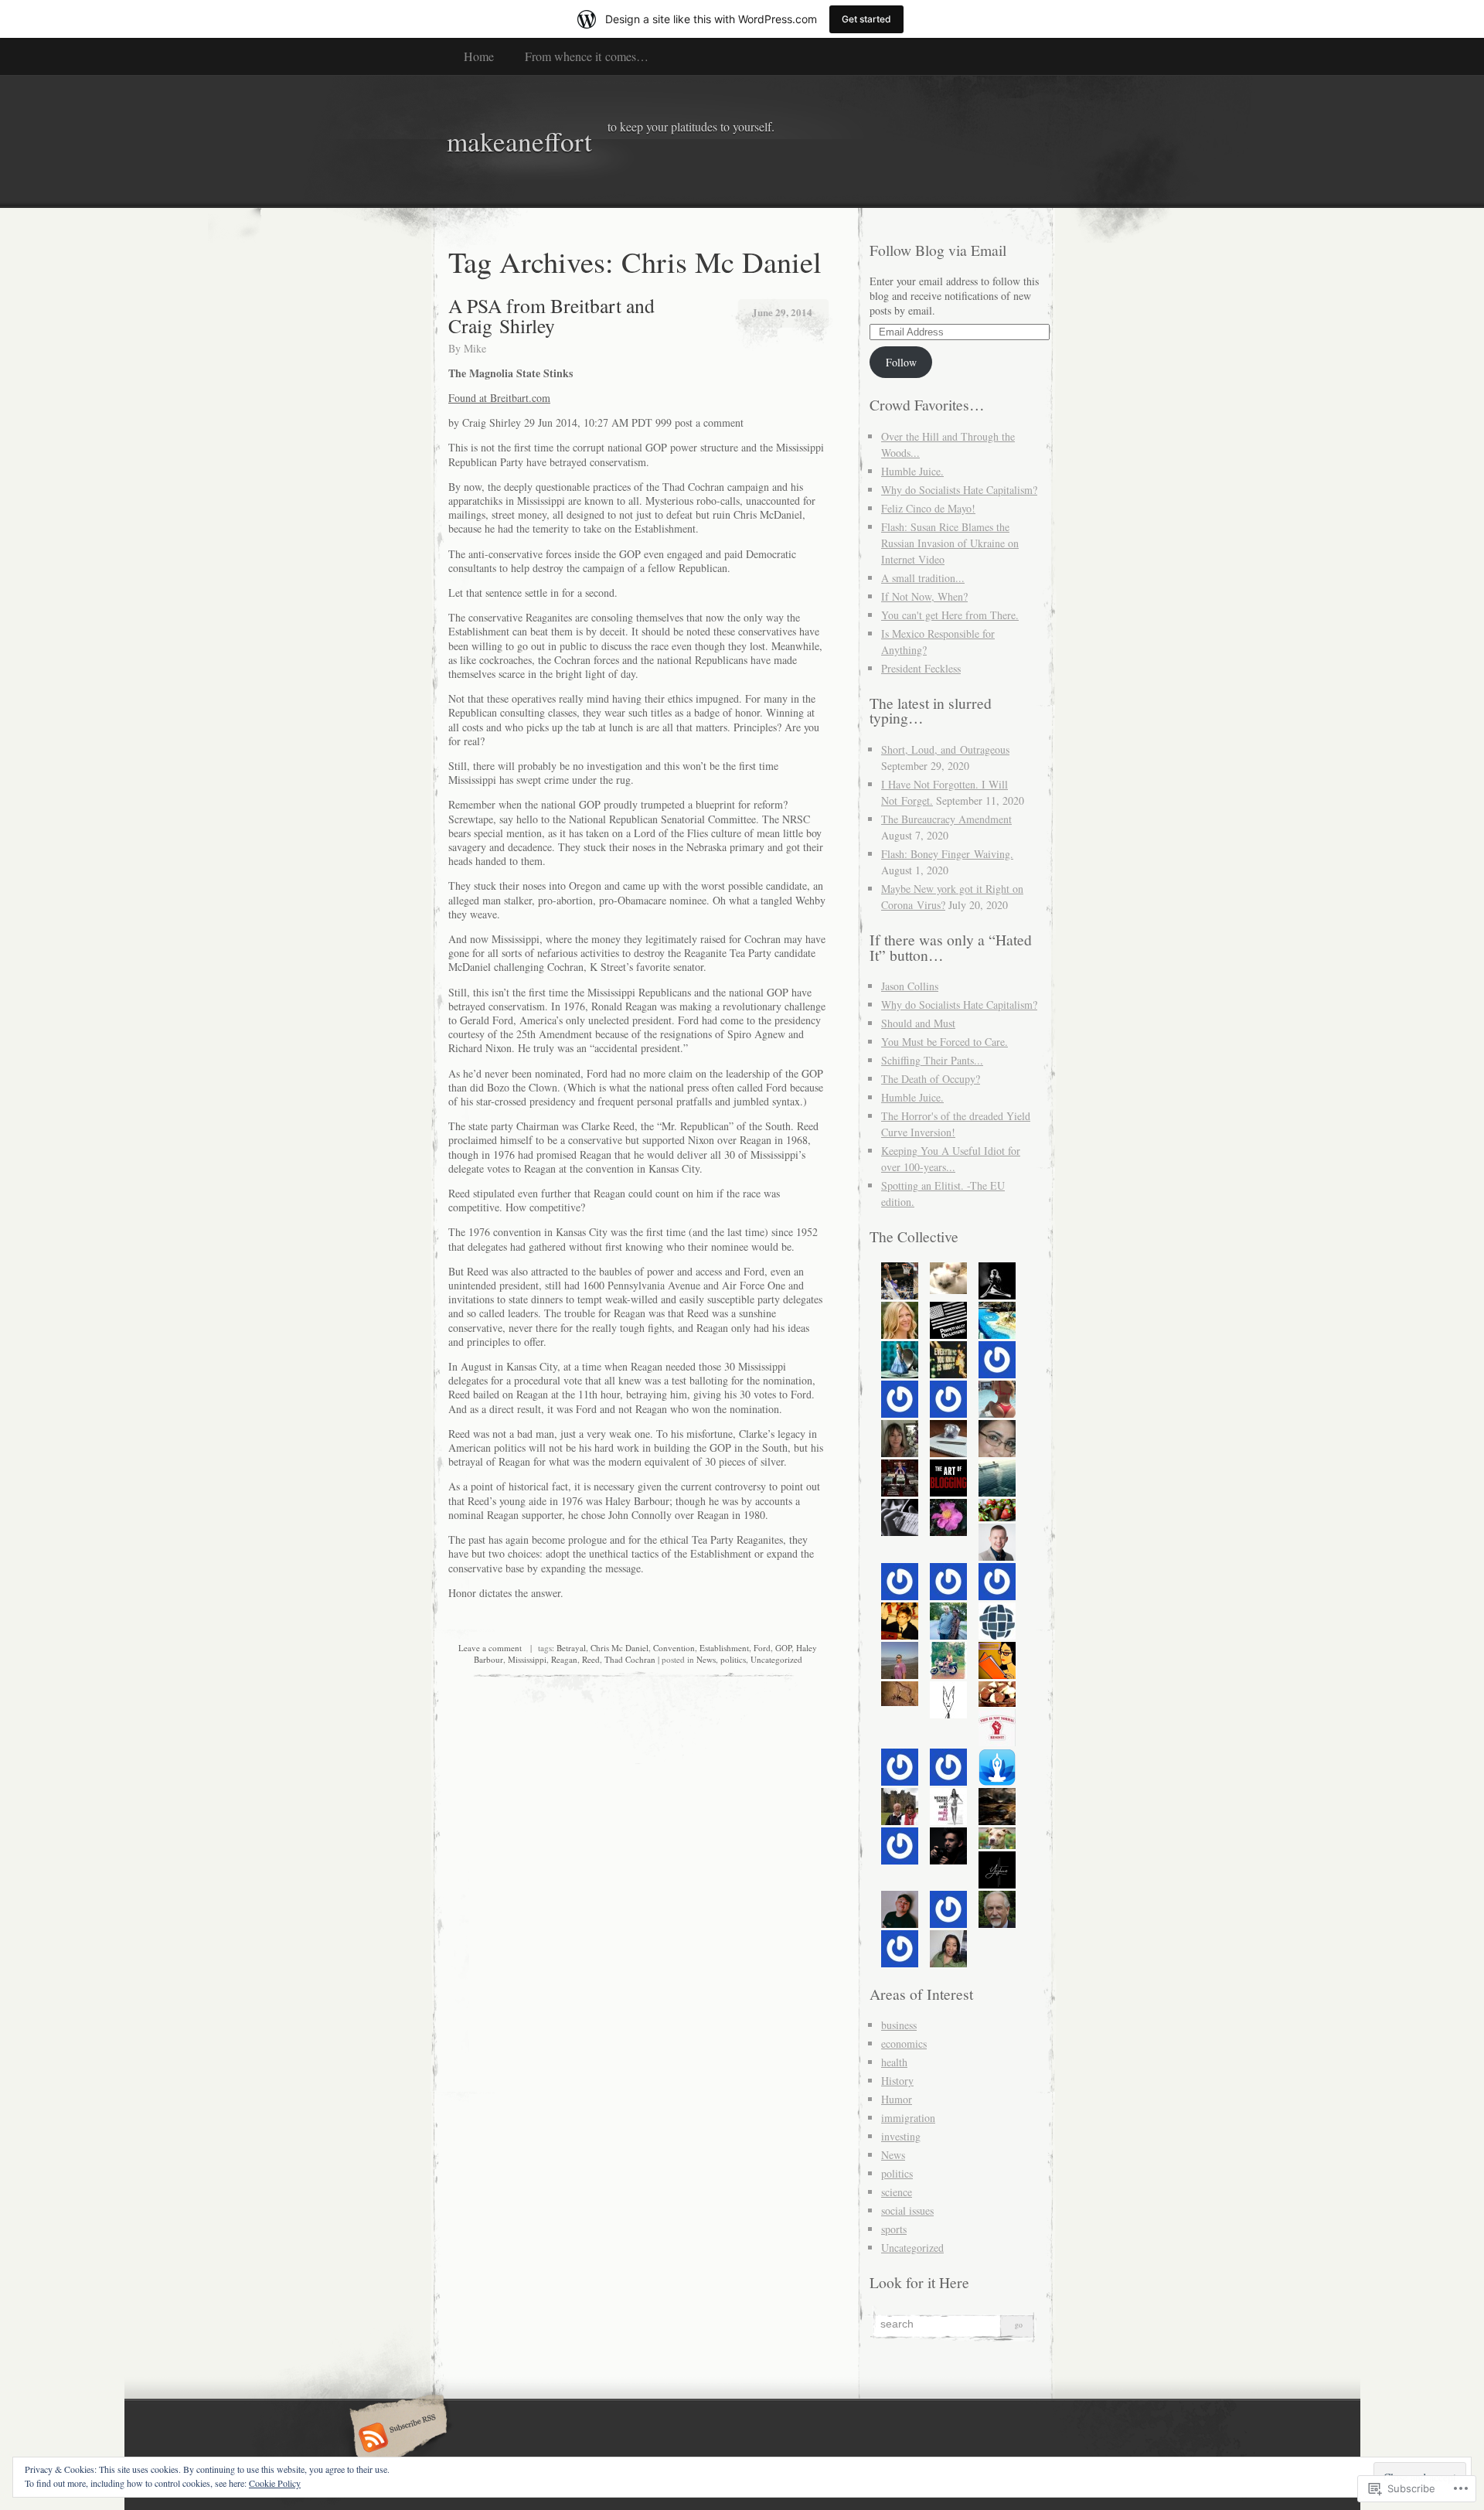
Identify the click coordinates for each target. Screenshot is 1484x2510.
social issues (907, 2210)
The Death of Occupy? (931, 1079)
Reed (591, 1659)
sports (894, 2229)
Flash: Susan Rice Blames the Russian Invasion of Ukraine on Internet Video (950, 543)
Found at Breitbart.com (499, 398)
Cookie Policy (275, 2483)
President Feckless (921, 668)
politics (733, 1659)
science (897, 2192)
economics (904, 2043)
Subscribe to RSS (396, 2439)
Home (479, 56)
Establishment (724, 1648)
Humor (897, 2099)
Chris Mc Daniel (619, 1648)
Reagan (564, 1659)
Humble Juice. (912, 471)
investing (901, 2136)
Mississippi (527, 1659)
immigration (908, 2118)
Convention (674, 1648)
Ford (762, 1648)
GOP (783, 1648)
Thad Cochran (630, 1659)
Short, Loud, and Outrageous (945, 749)
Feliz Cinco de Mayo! (928, 508)
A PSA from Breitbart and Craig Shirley (551, 315)
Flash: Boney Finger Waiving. (947, 854)
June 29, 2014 (782, 312)
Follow (901, 362)
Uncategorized (776, 1659)
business (899, 2025)
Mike (475, 348)
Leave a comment (490, 1648)
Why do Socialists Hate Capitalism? (959, 490)
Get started (866, 19)
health (894, 2062)
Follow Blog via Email (938, 250)
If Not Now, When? (924, 596)
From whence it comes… (587, 56)
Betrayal (571, 1648)
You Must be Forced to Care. (945, 1042)
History (897, 2081)
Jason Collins (910, 986)
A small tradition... (923, 578)
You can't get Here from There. (950, 615)
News (706, 1659)
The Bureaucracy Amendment (946, 819)
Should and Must (918, 1023)
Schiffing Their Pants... (932, 1060)
